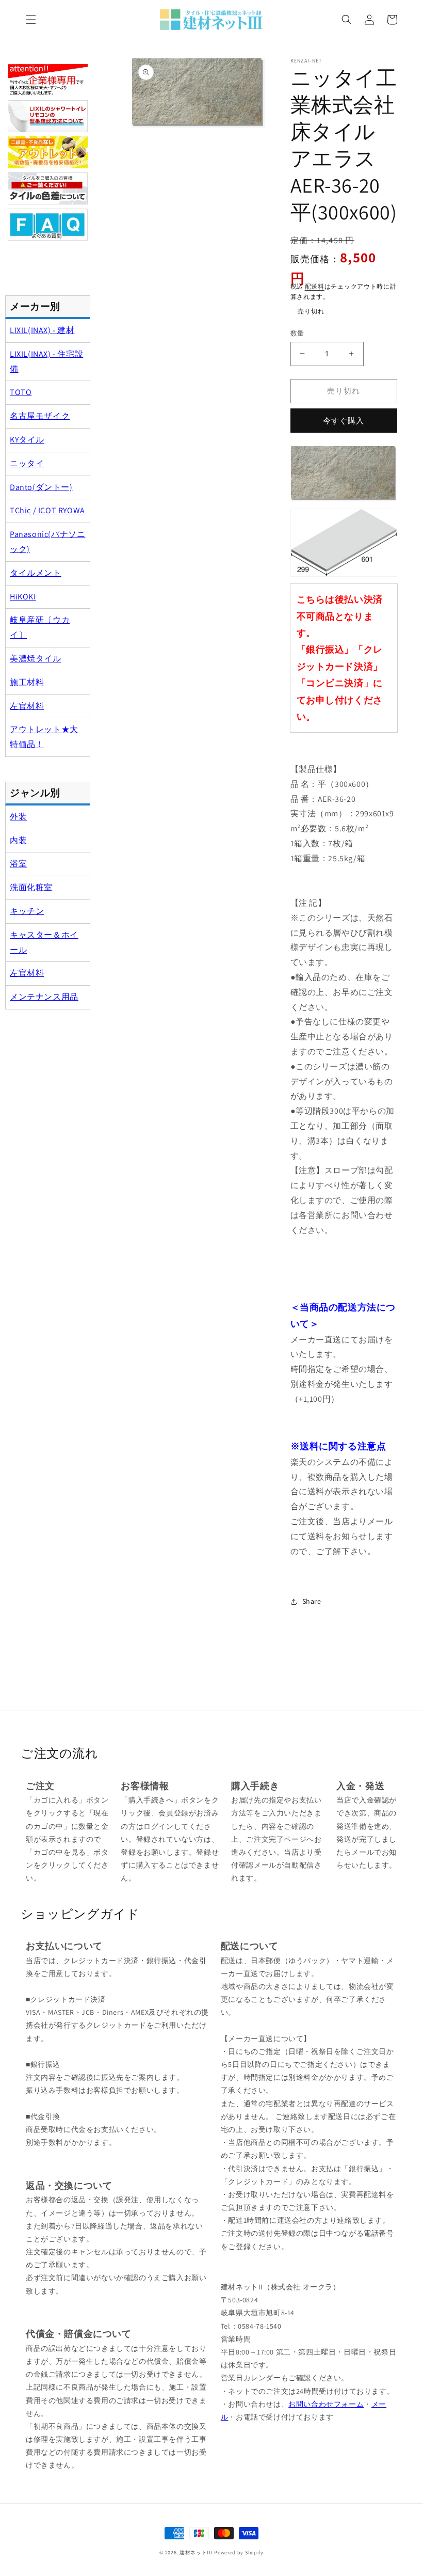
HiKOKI (23, 597)
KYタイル (27, 440)
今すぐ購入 (344, 421)
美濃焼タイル (36, 659)
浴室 (18, 864)
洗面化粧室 (31, 887)
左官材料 (27, 706)
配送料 (315, 286)
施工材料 (27, 682)
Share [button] (312, 1601)
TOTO (21, 392)
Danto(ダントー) (41, 487)
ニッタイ (27, 463)
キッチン (27, 911)
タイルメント (36, 573)
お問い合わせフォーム (326, 2404)
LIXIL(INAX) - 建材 (42, 330)
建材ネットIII (196, 2553)
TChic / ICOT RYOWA (47, 510)
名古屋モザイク (40, 416)
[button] (31, 20)
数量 (297, 333)
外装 (18, 817)
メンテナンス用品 (44, 997)
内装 (18, 840)
